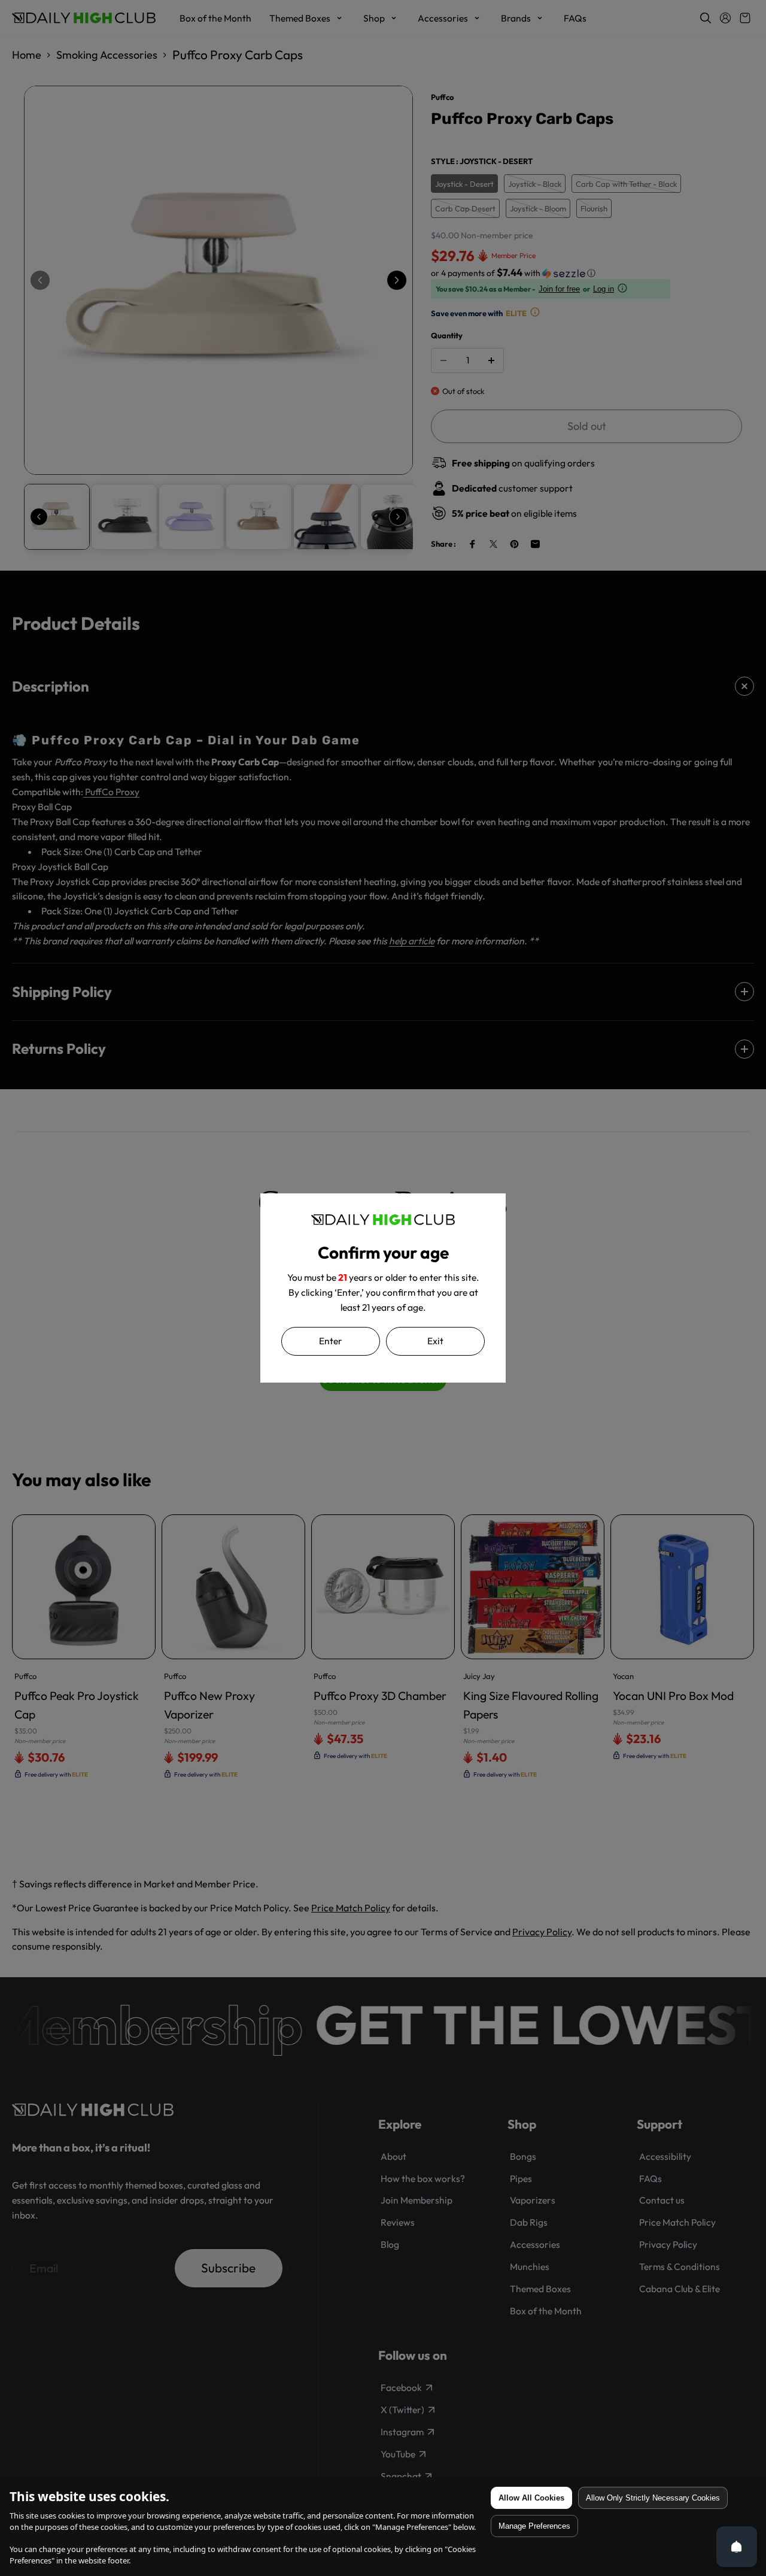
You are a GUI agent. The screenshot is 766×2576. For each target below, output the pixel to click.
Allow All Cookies (531, 2498)
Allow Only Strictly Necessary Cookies (653, 2498)
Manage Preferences (534, 2526)
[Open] (737, 2547)
